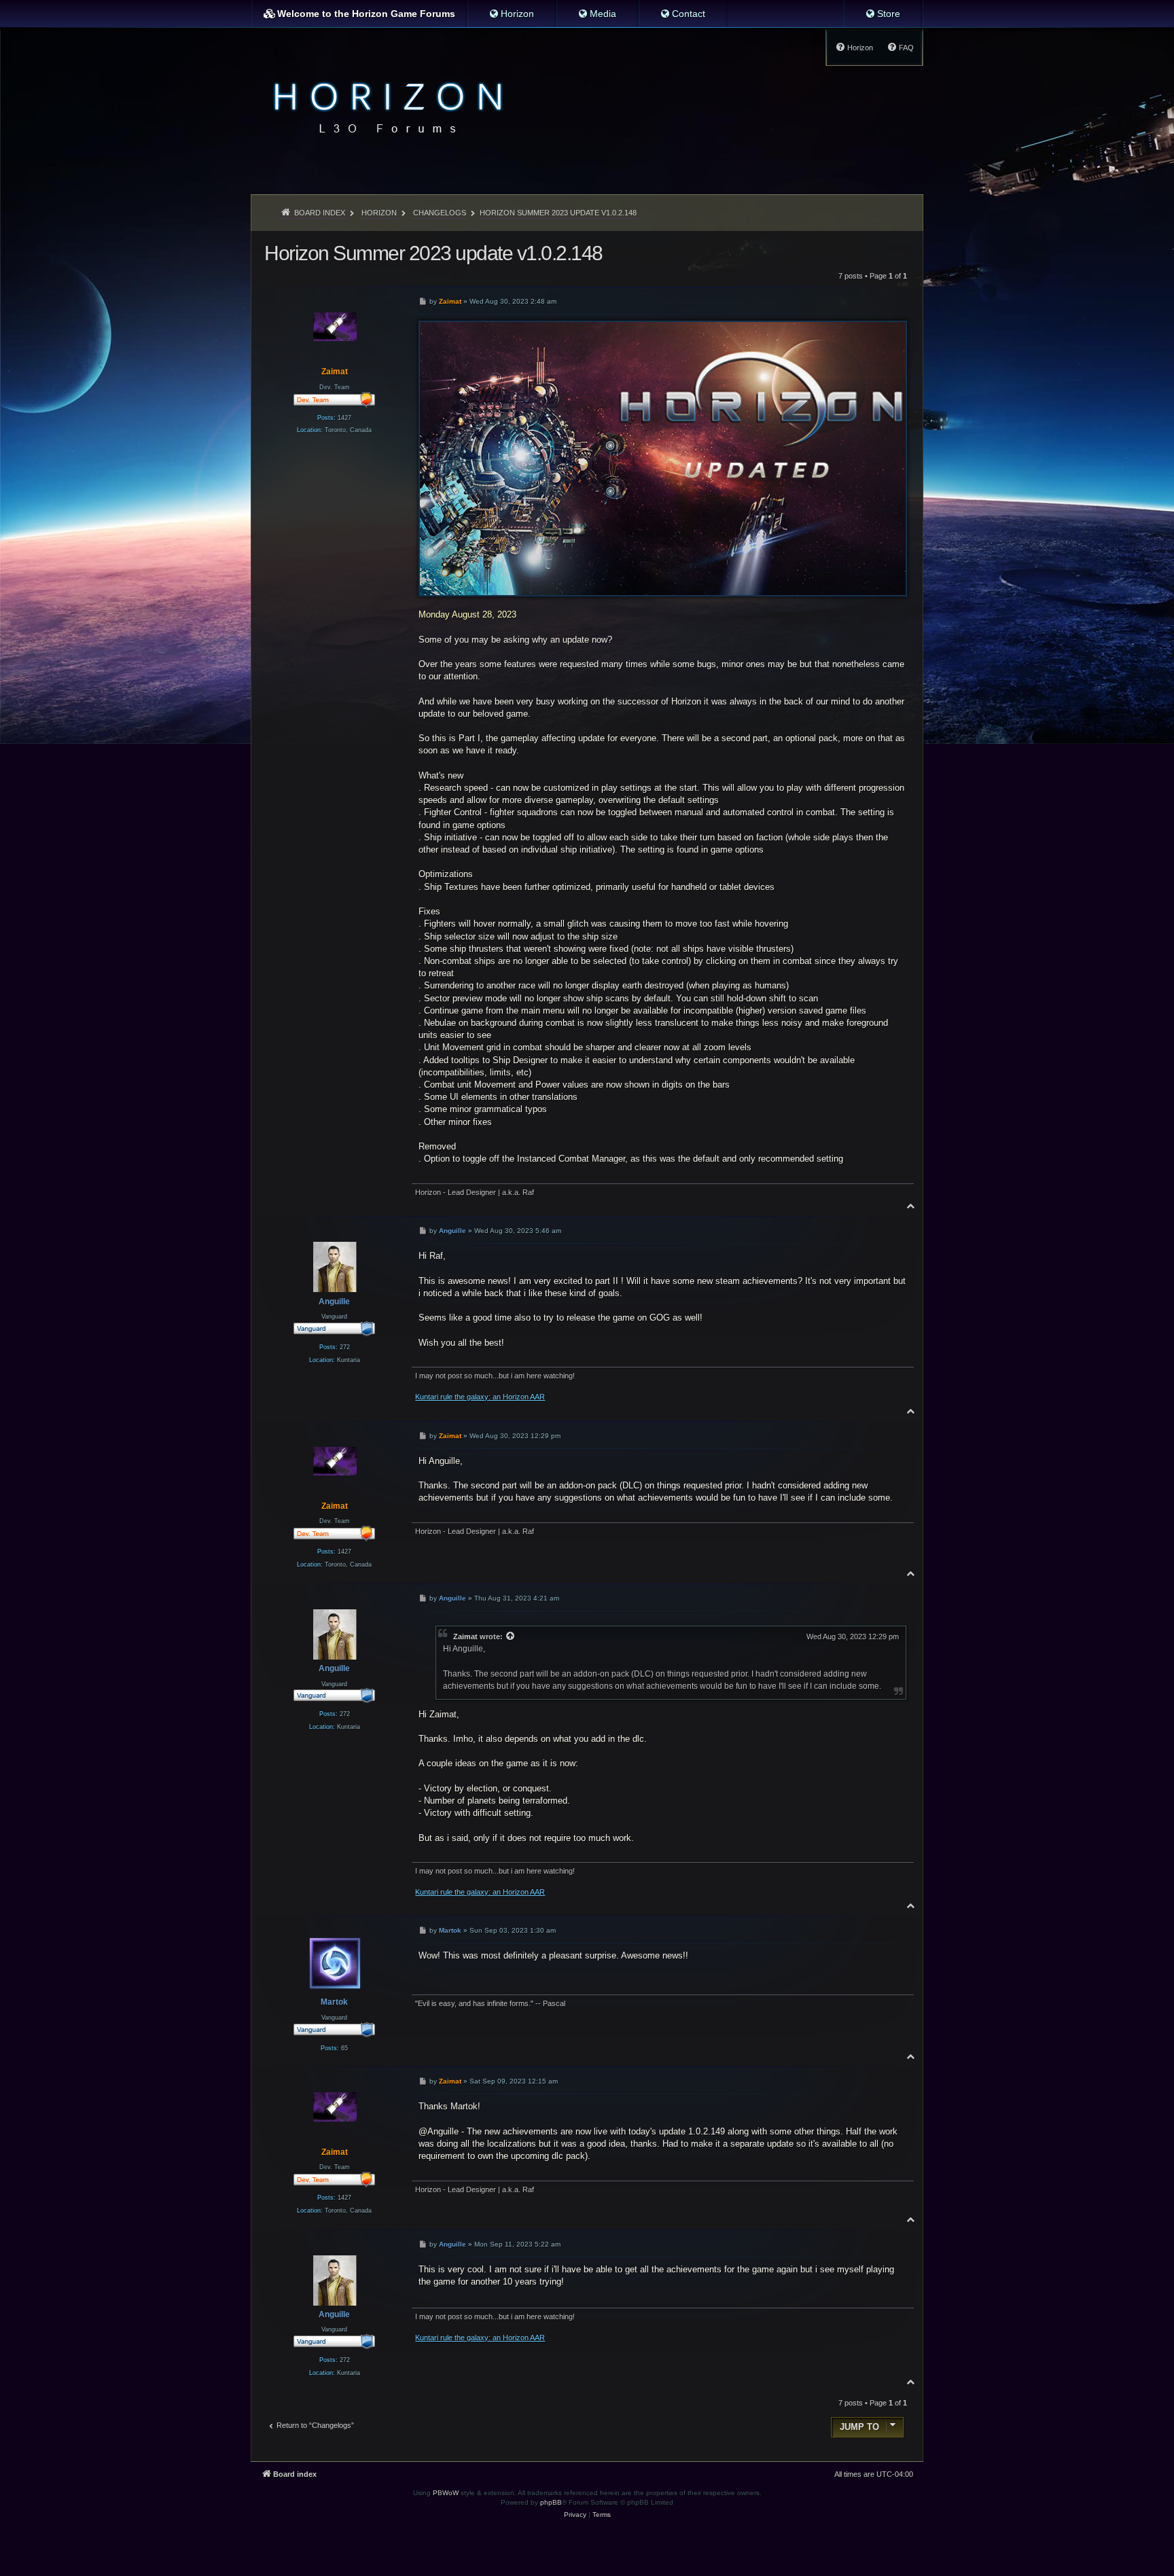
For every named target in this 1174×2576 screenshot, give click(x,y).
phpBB (551, 2502)
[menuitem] (511, 14)
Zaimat (465, 1636)
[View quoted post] (511, 1636)
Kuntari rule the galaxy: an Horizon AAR (480, 1397)
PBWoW (446, 2493)
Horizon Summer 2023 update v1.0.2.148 (558, 213)
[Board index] (384, 106)
